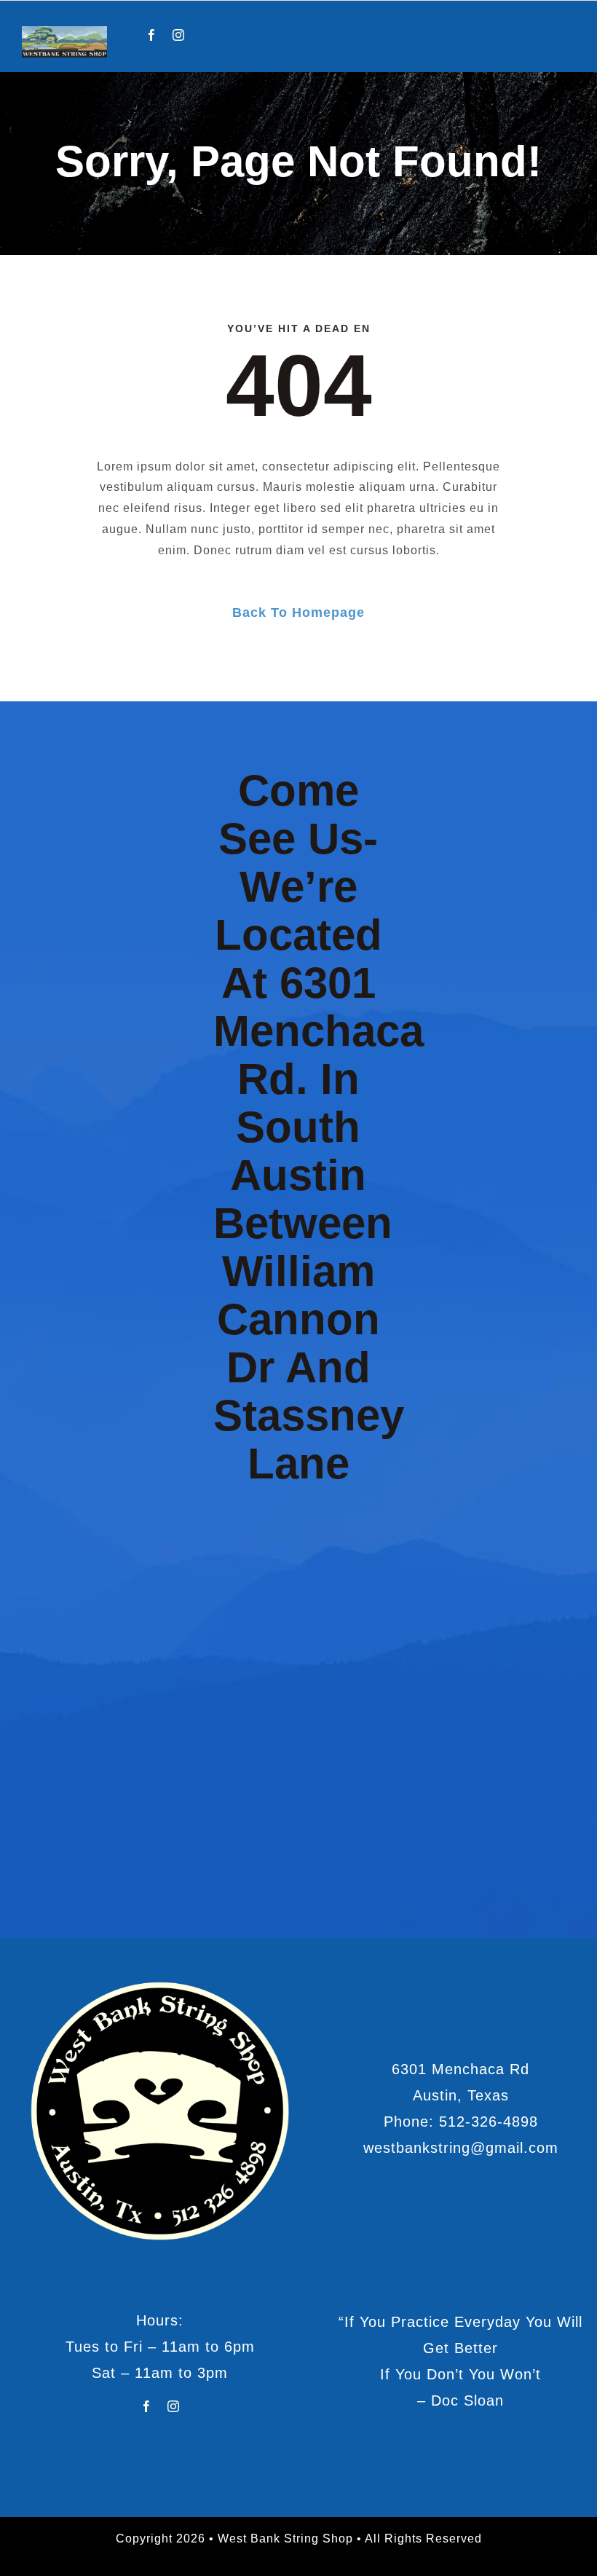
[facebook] (152, 35)
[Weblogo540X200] (64, 32)
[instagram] (179, 35)
